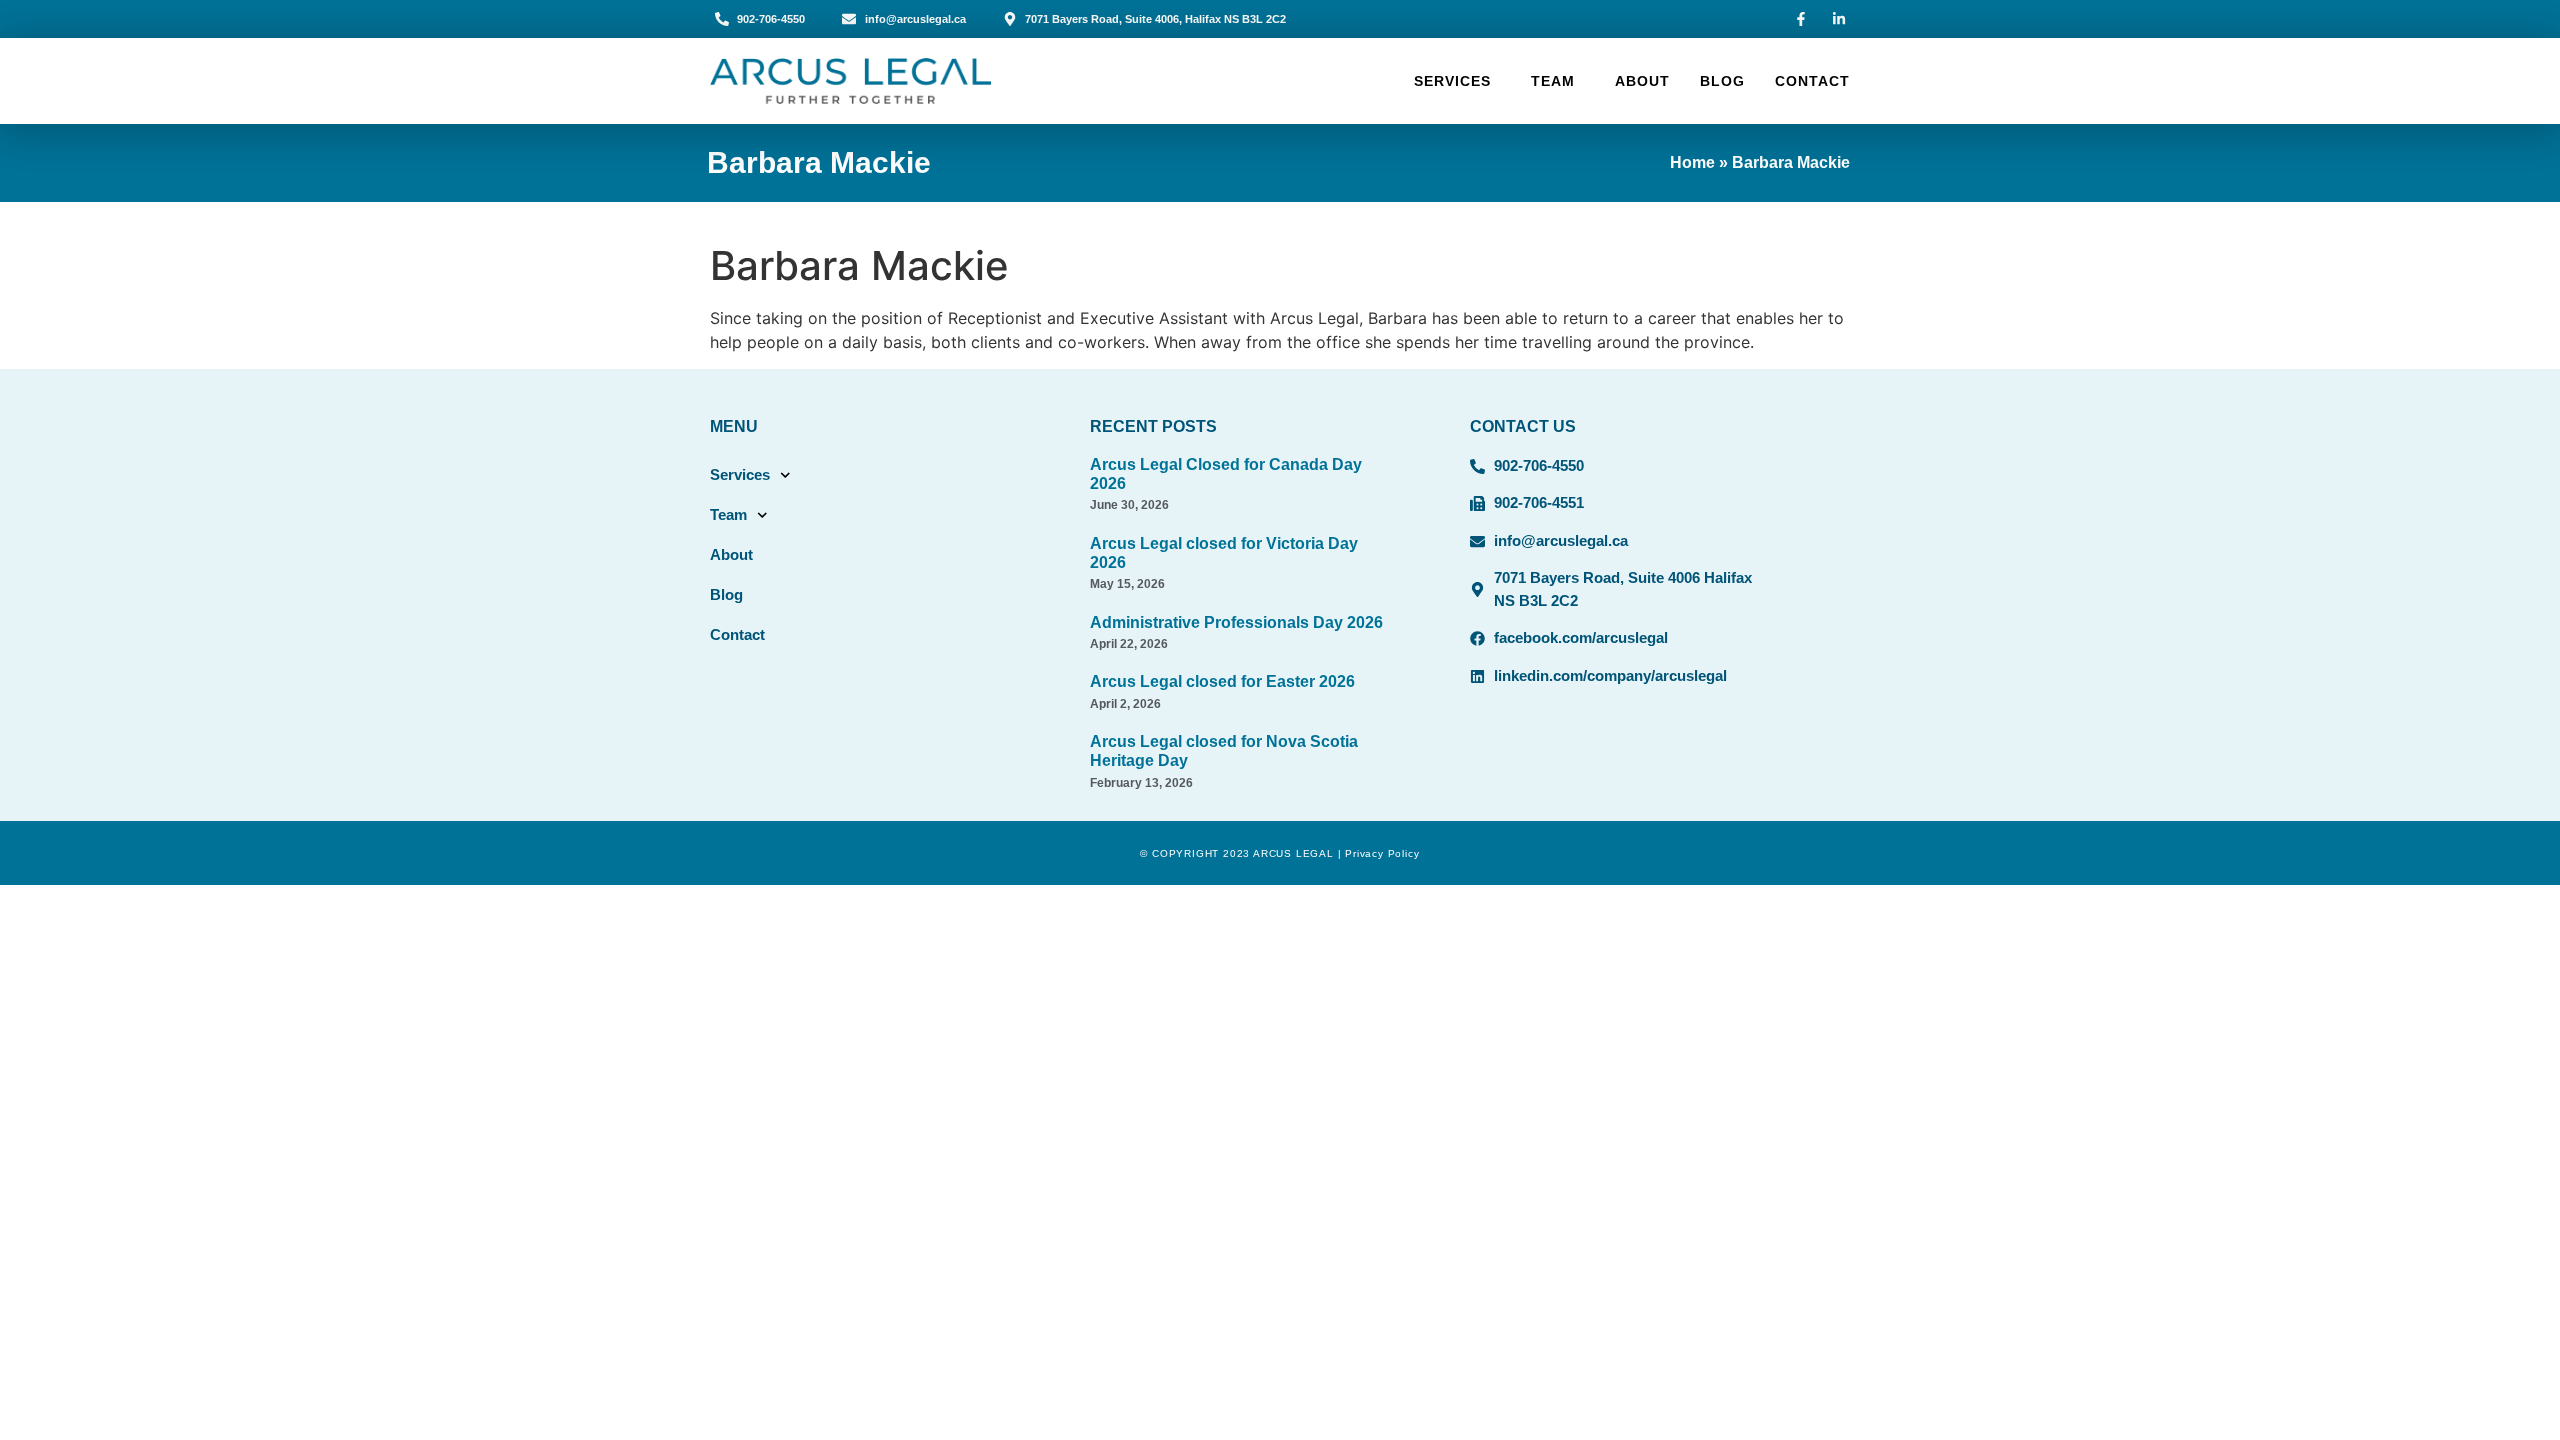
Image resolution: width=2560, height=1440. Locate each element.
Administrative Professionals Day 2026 (1236, 622)
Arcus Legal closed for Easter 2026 (1222, 681)
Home (1692, 162)
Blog (1722, 81)
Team (1553, 81)
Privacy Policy (1382, 853)
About (1642, 81)
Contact (1812, 81)
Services (1452, 81)
